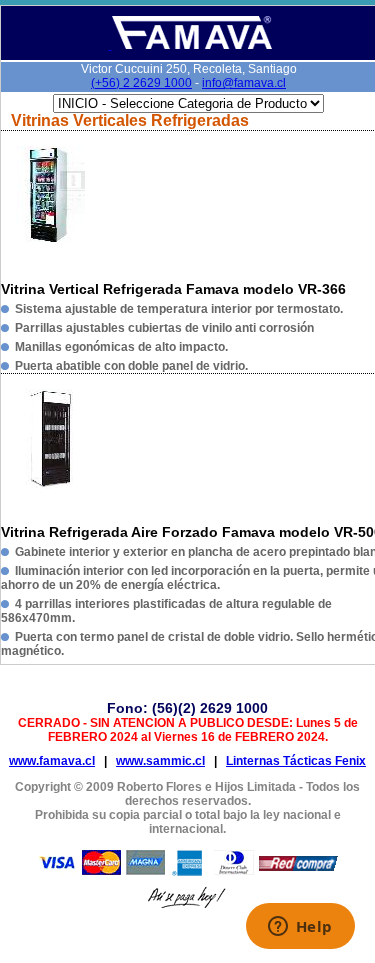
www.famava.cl (52, 761)
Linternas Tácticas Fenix (296, 761)
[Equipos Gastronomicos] (190, 45)
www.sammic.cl (160, 761)
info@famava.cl (244, 83)
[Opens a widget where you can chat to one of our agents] (300, 928)
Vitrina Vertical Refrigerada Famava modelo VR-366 (173, 289)
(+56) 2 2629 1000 (141, 83)
